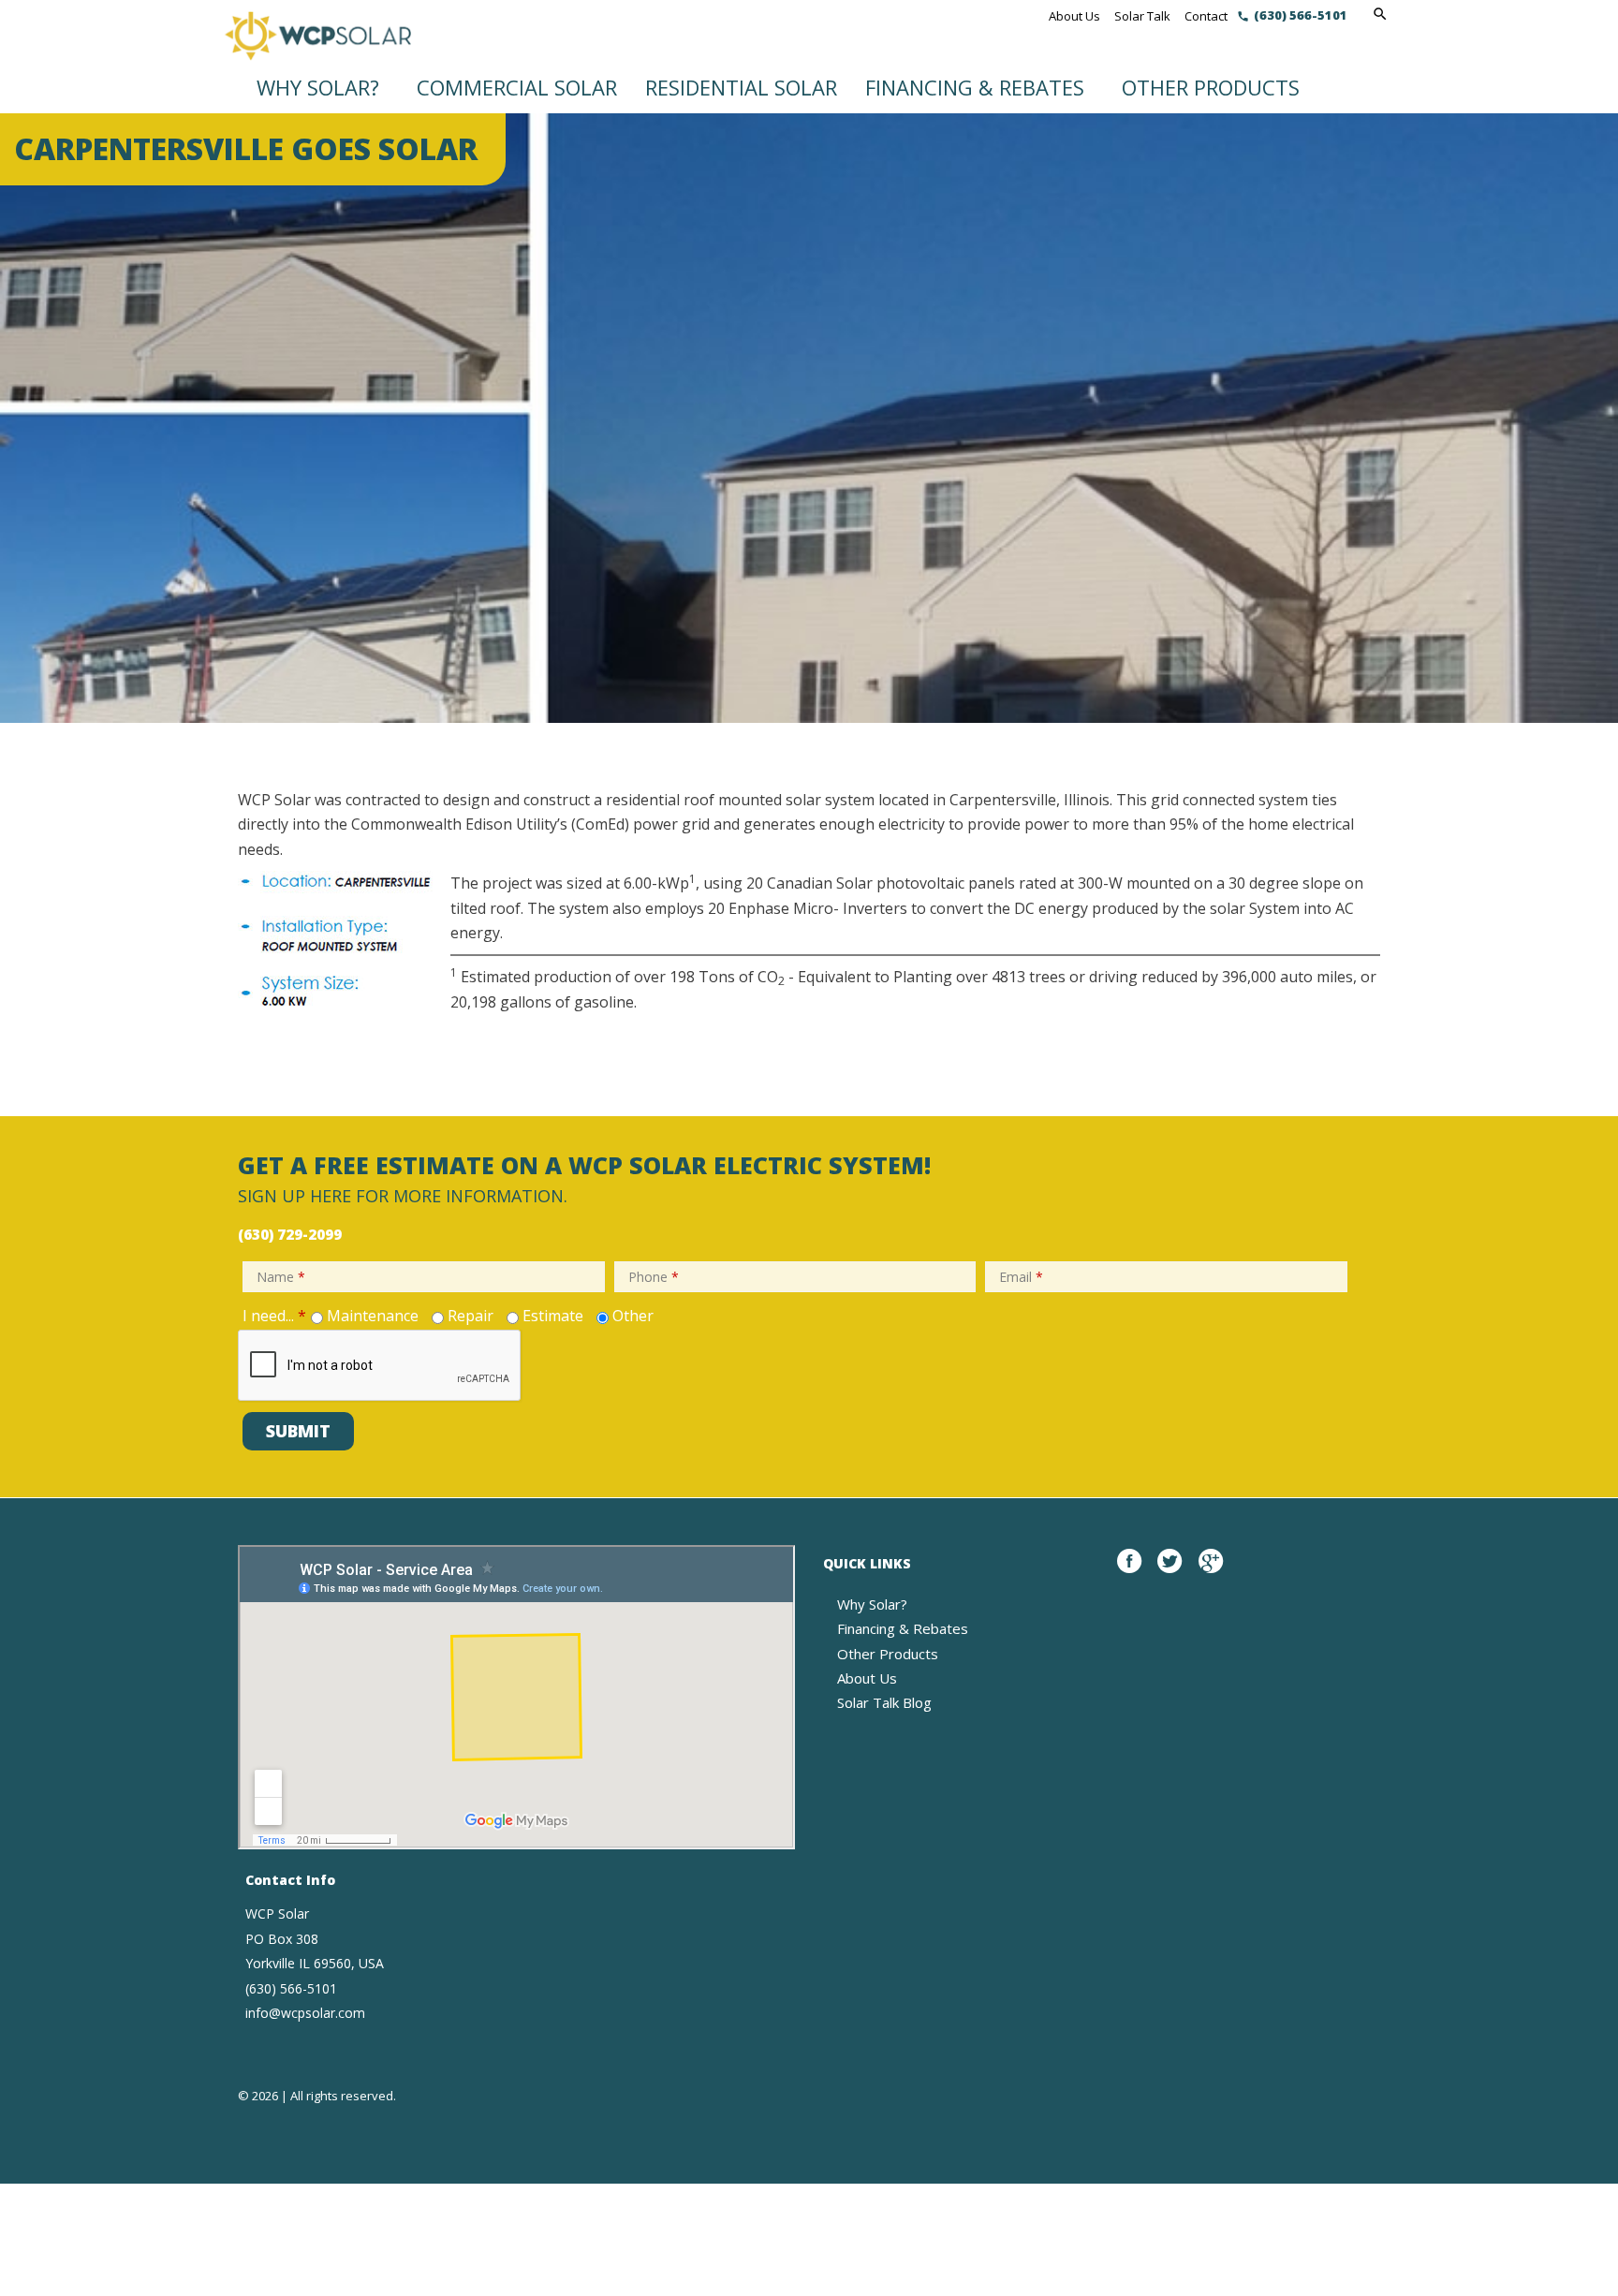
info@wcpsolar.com (305, 2013)
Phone (654, 1277)
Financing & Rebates (975, 87)
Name (281, 1277)
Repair (471, 1316)
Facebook (1129, 1571)
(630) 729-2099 (290, 1234)
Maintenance (373, 1316)
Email (1021, 1277)
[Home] (317, 46)
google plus (1211, 1571)
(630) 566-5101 (1301, 15)
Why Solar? (318, 87)
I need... (274, 1316)
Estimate (553, 1316)
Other (633, 1316)
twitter (1169, 1571)
